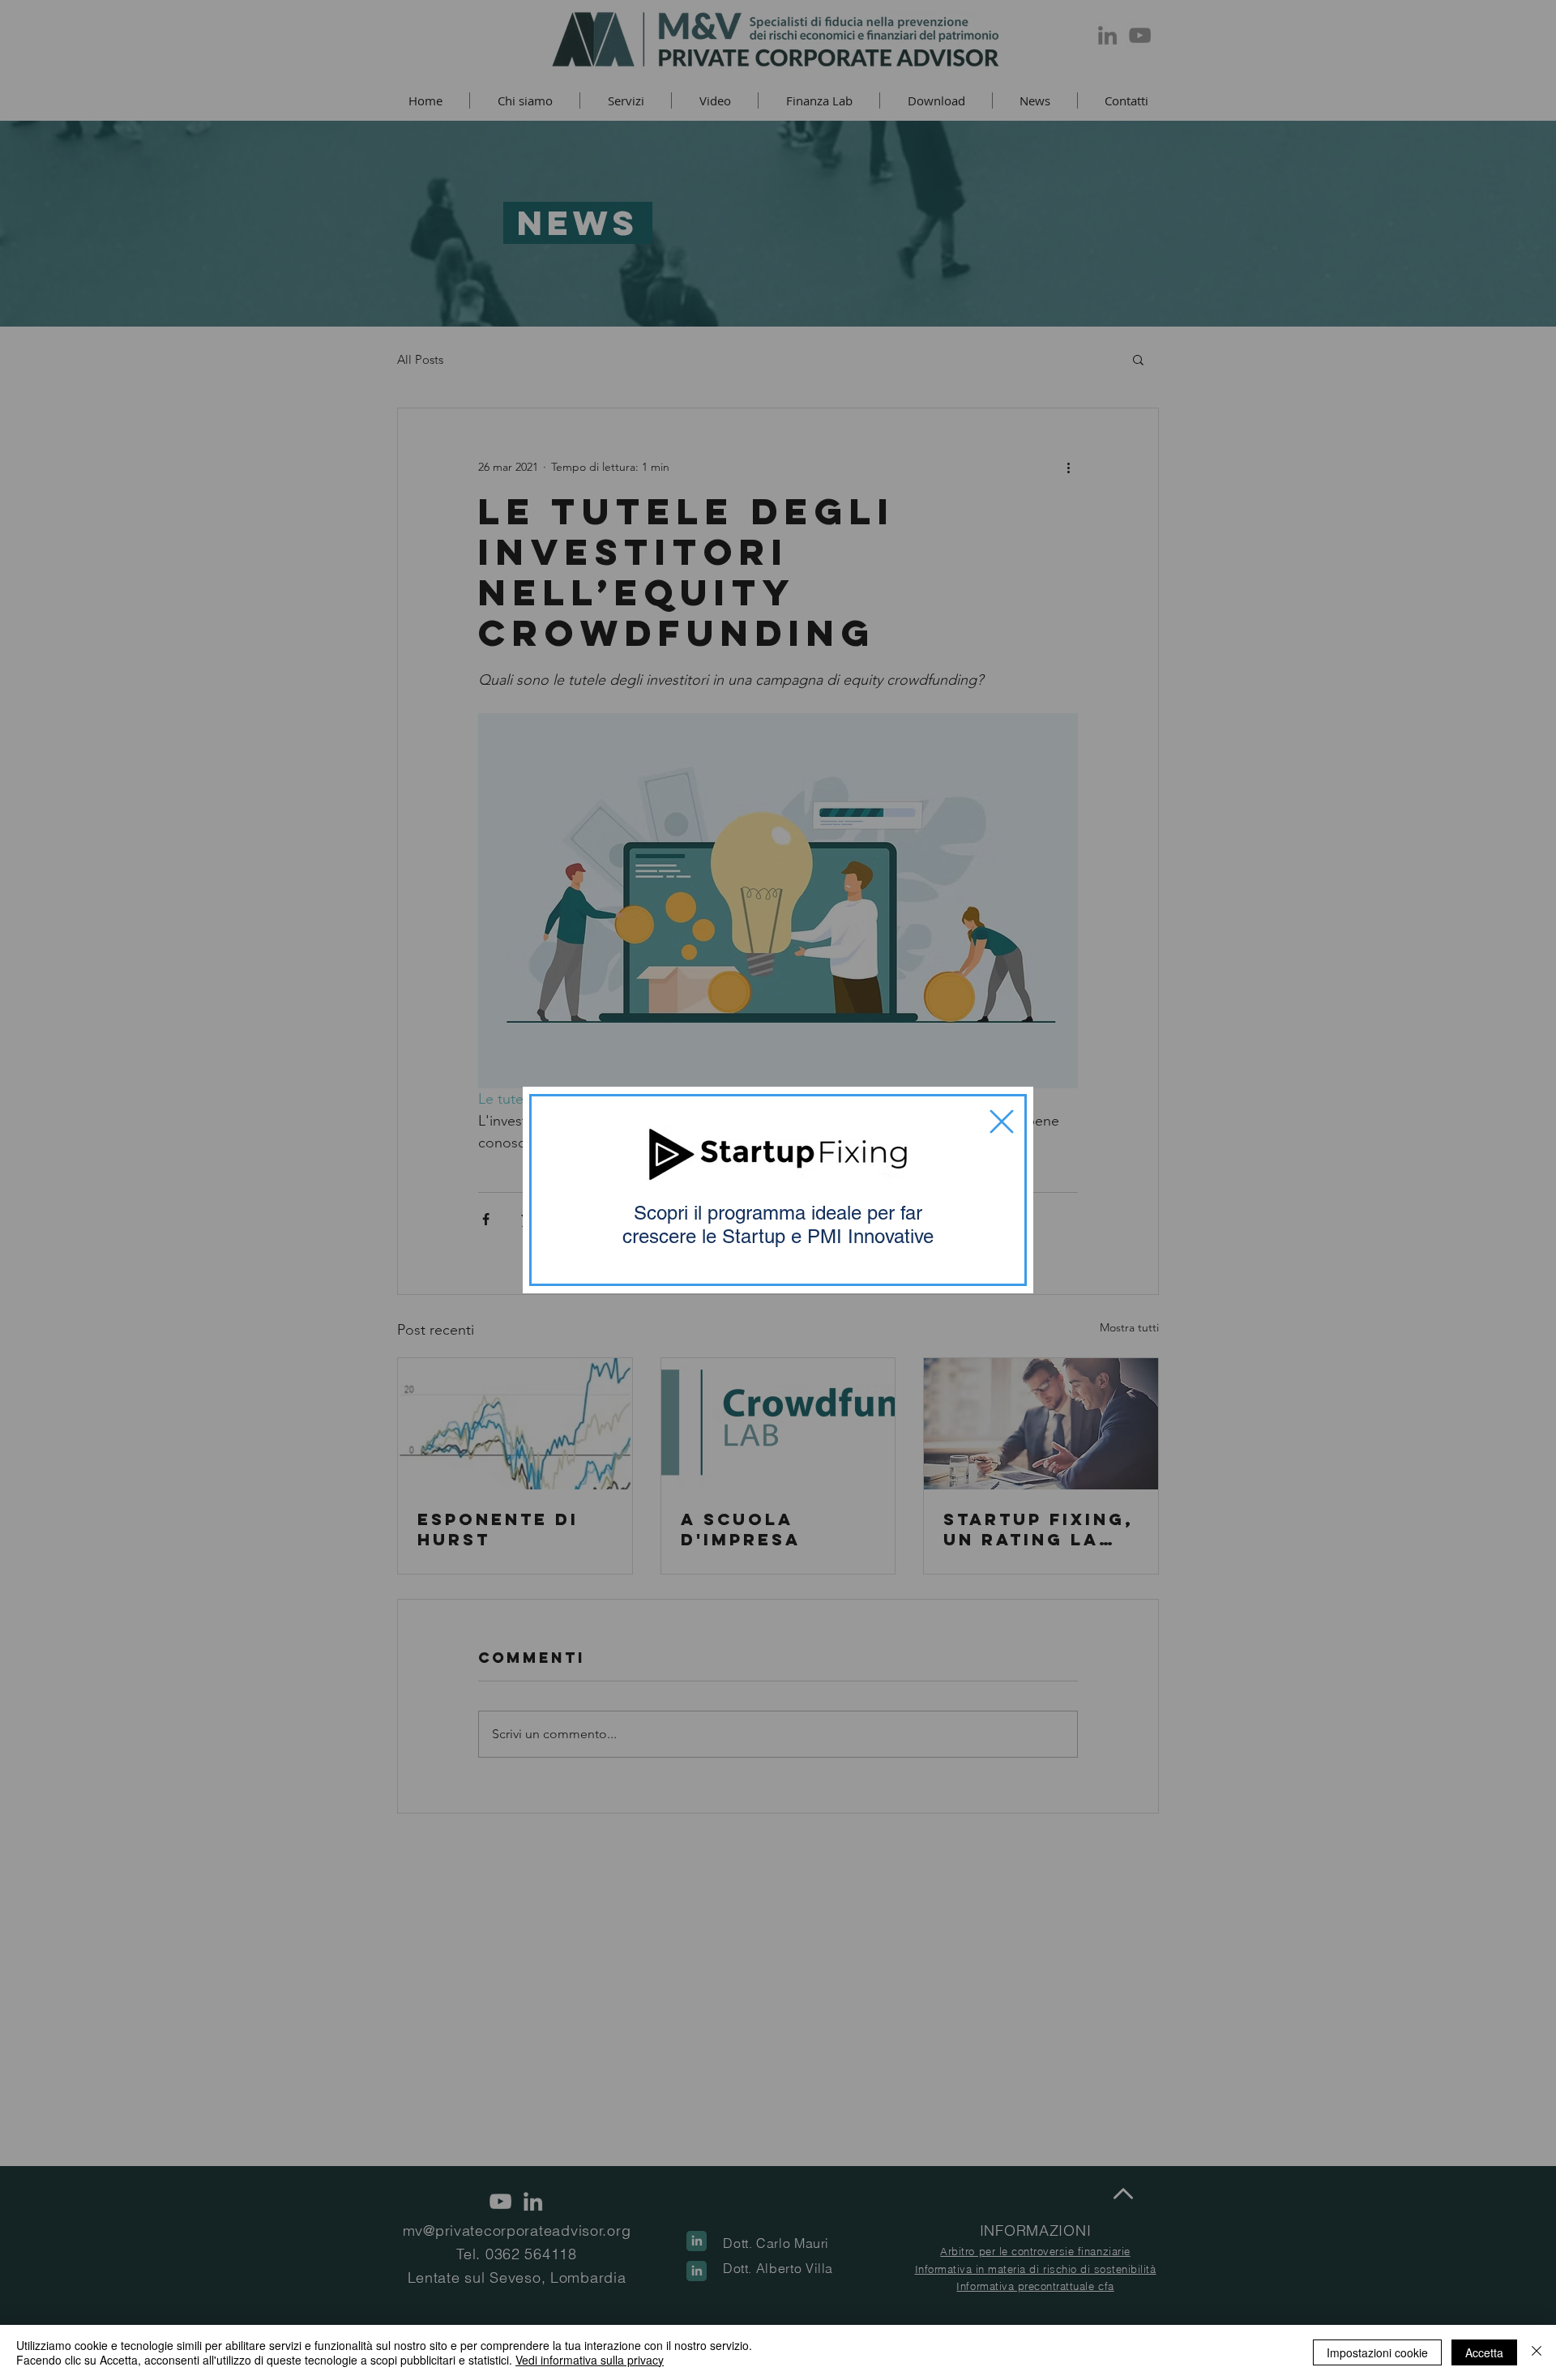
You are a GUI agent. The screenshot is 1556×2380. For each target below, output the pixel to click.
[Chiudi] (1537, 2352)
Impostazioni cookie (1377, 2352)
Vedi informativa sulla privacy (590, 2360)
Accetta (1484, 2352)
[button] (1002, 1122)
